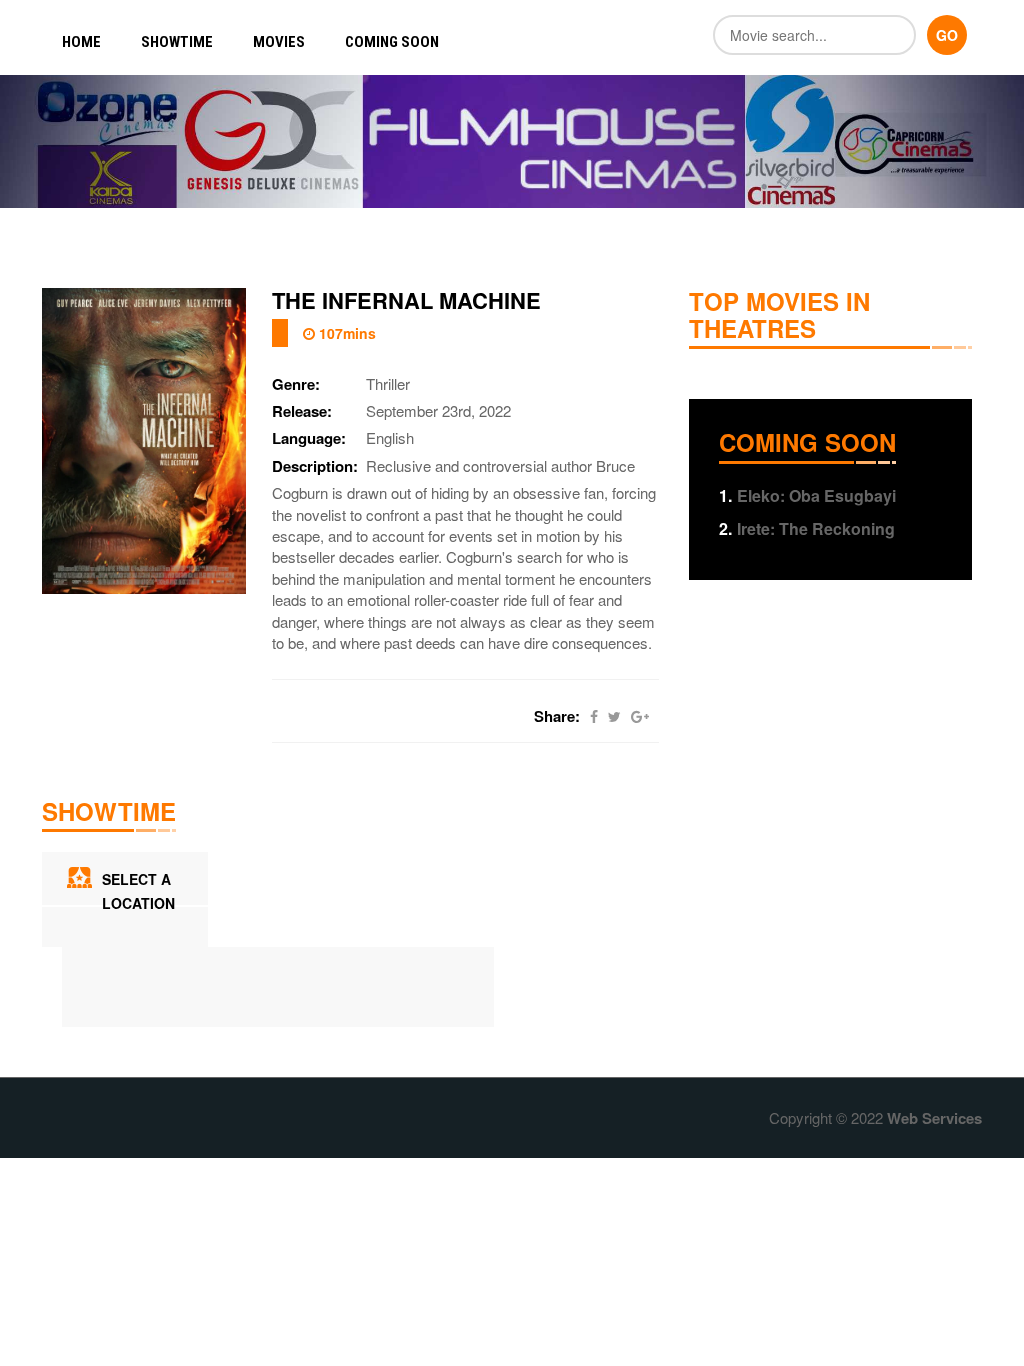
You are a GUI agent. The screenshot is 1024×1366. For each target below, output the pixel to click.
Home (81, 42)
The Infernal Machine (406, 300)
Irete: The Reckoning (807, 528)
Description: (315, 466)
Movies (279, 42)
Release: (302, 411)
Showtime (177, 42)
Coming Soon (392, 42)
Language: (309, 438)
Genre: (296, 384)
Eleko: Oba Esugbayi (807, 495)
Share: (557, 716)
